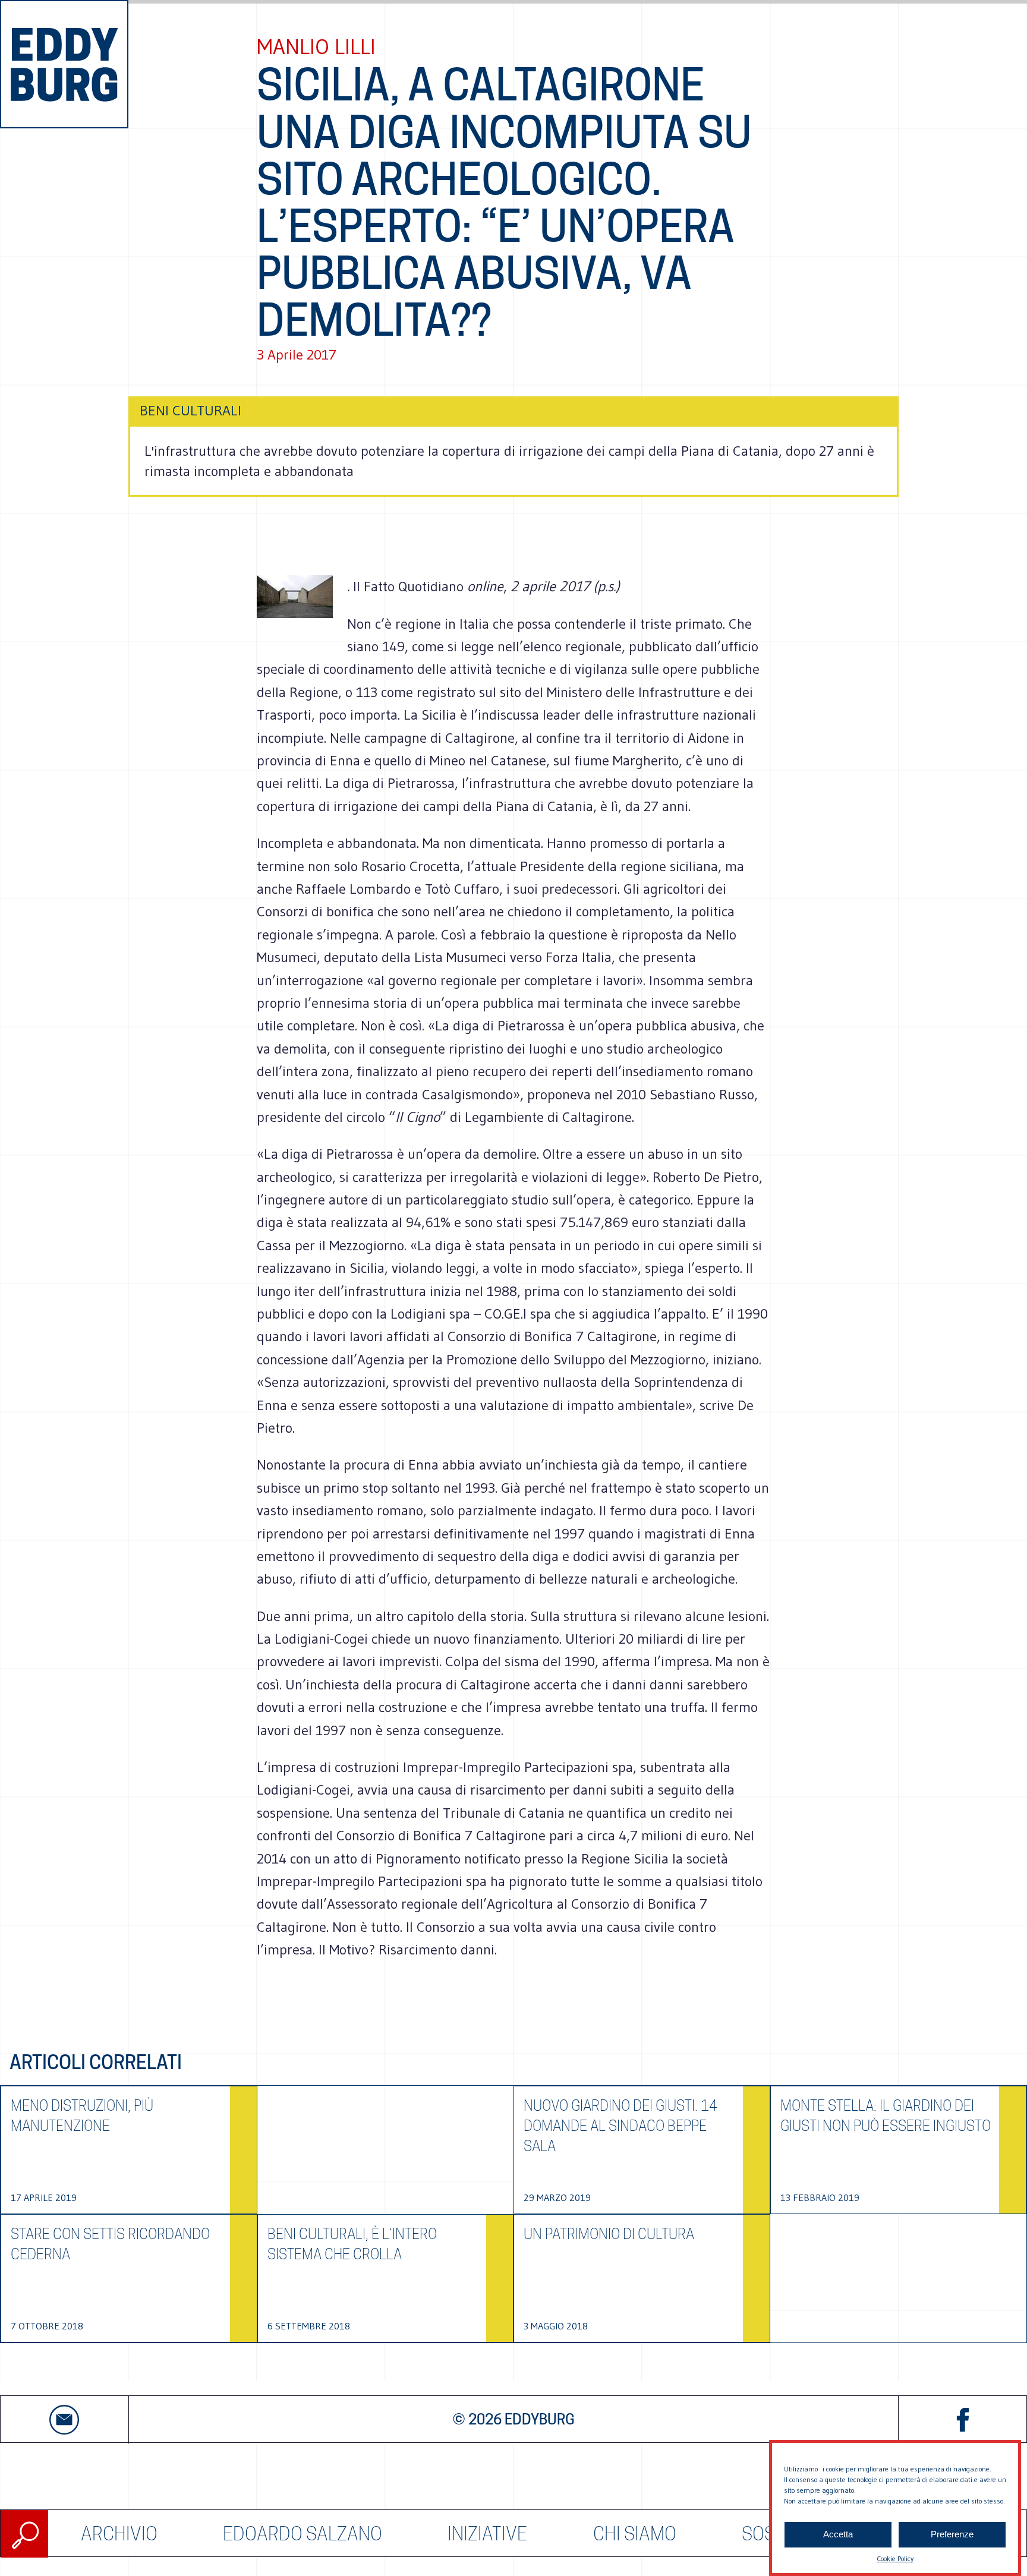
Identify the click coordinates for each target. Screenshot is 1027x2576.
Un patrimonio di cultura (609, 2234)
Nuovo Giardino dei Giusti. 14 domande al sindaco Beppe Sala (620, 2126)
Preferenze (952, 2535)
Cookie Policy (895, 2558)
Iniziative (487, 2534)
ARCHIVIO (119, 2534)
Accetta (838, 2535)
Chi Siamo (635, 2534)
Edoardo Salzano (303, 2534)
